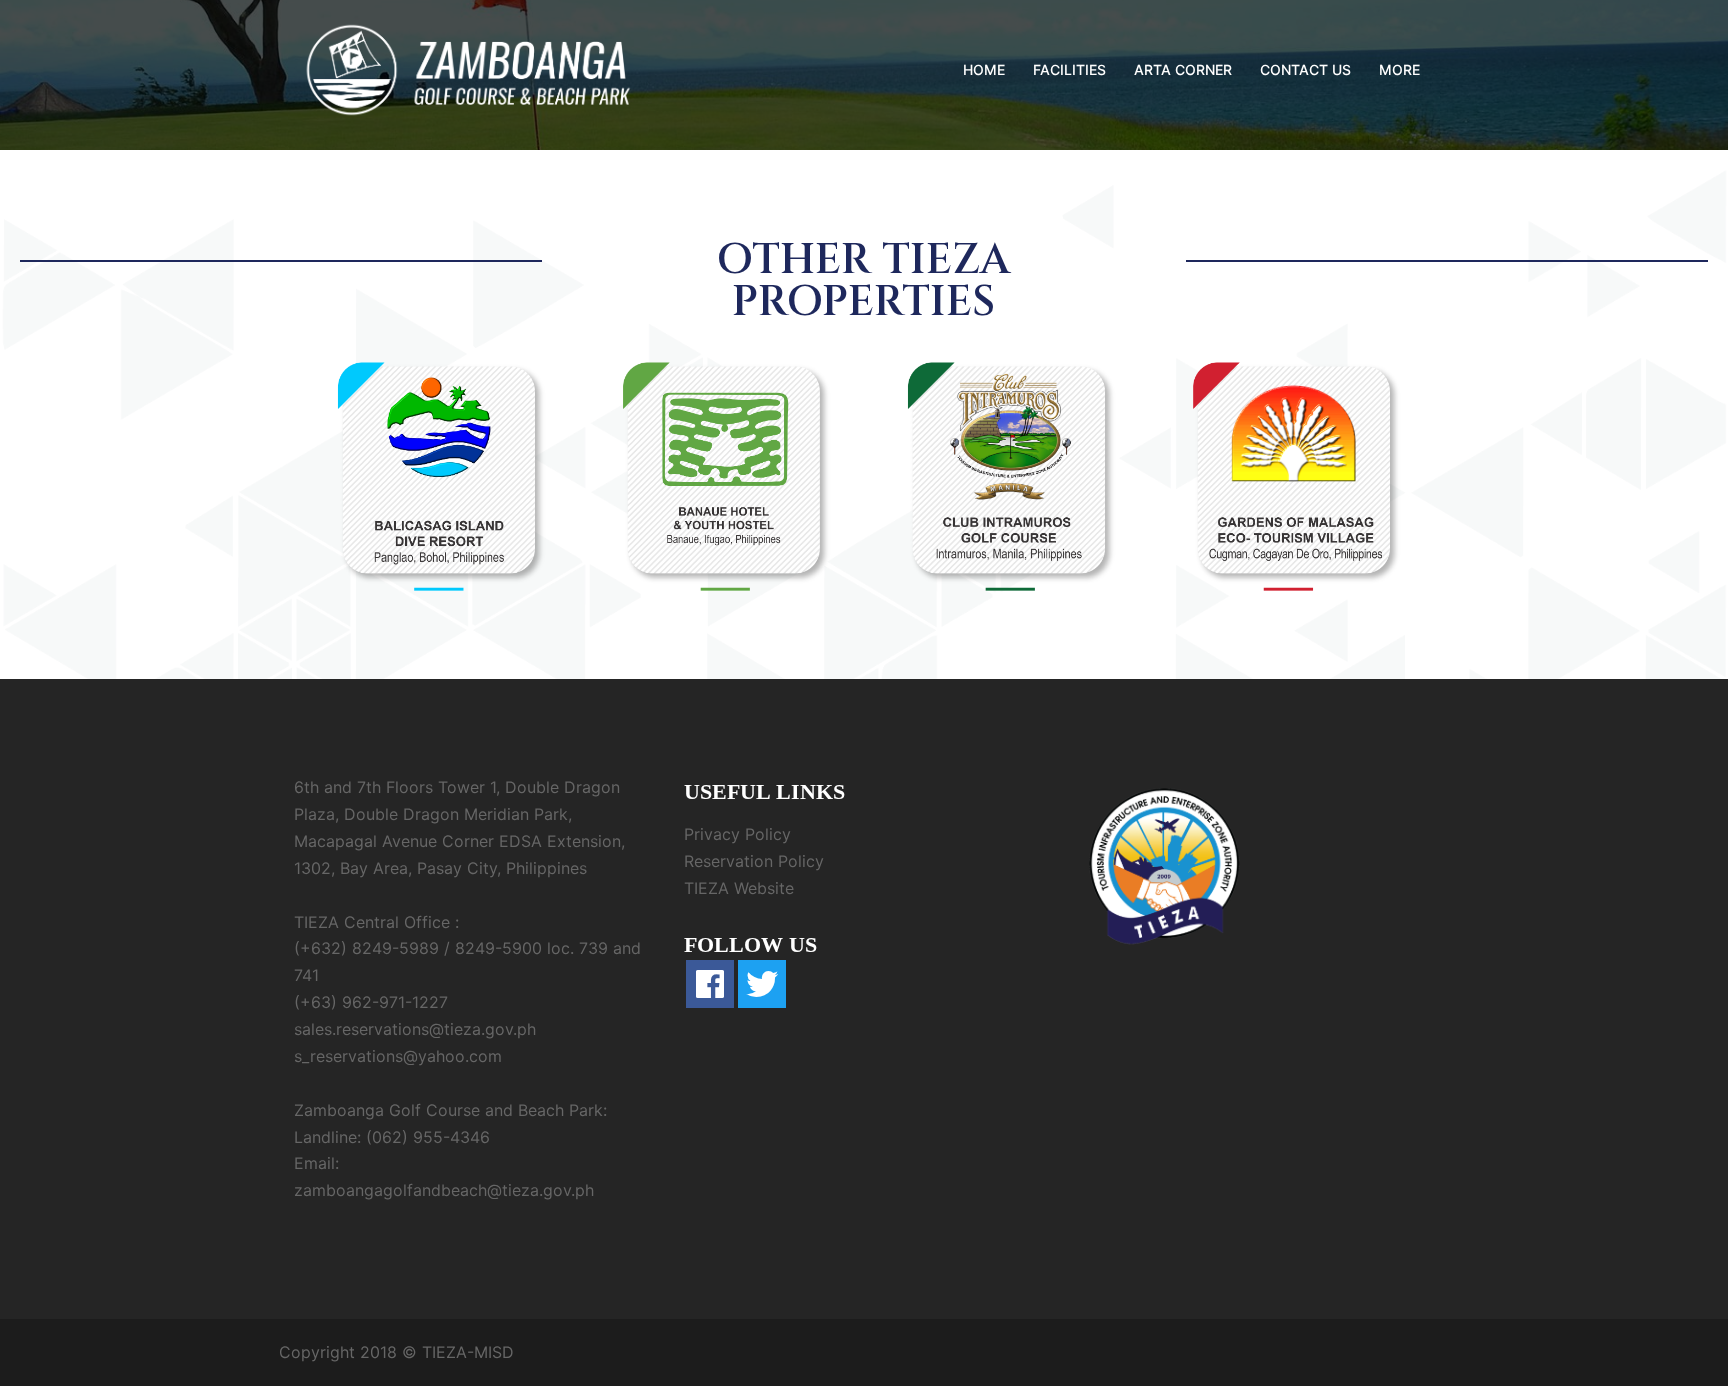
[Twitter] (762, 984)
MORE (1399, 69)
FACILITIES (1069, 69)
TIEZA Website (739, 888)
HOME (984, 69)
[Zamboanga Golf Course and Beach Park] (468, 68)
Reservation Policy (754, 861)
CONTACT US (1305, 69)
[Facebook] (710, 984)
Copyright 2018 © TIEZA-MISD (396, 1352)
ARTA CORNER (1183, 69)
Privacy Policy (737, 834)
